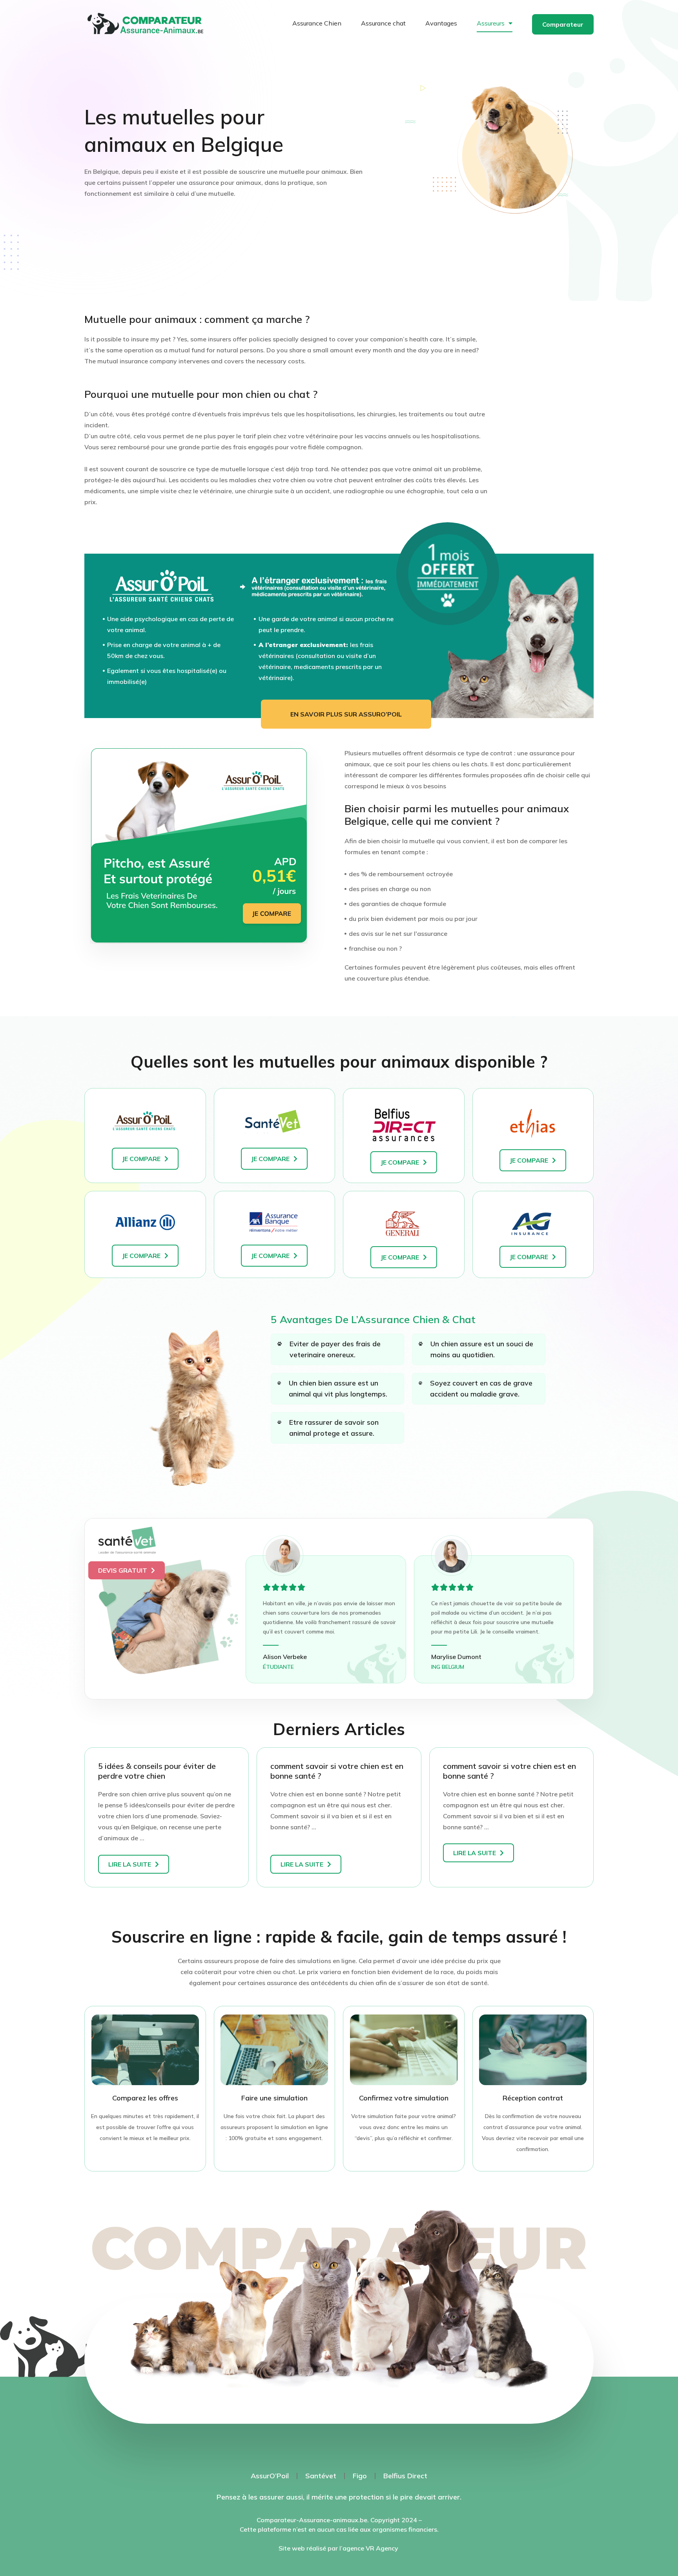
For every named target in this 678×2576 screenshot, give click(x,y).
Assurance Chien (317, 23)
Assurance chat (383, 23)
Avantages (441, 23)
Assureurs (491, 23)
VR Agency (383, 2548)
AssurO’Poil (270, 2476)
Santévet (321, 2476)
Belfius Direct (405, 2476)
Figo (360, 2476)
